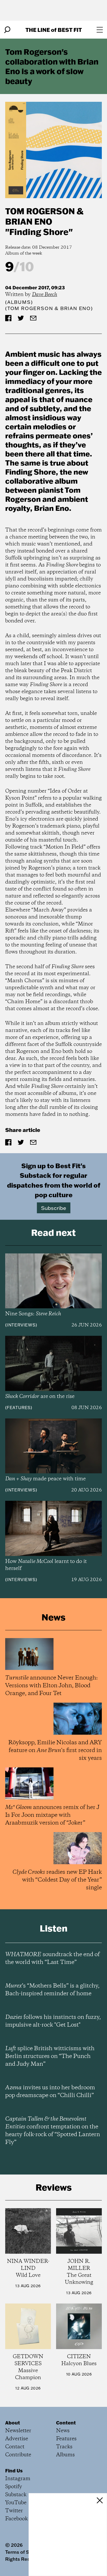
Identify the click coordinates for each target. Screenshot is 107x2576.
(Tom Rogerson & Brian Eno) (49, 308)
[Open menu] (100, 30)
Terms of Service (24, 2552)
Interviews (21, 1325)
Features (19, 1408)
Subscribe (54, 1208)
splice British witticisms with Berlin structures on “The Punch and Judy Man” (50, 2056)
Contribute (18, 2455)
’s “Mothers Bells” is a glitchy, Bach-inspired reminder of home (52, 1990)
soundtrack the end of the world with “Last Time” (52, 1958)
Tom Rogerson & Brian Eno (44, 216)
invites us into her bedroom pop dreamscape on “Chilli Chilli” (50, 2092)
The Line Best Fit (54, 30)
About (13, 2423)
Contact (15, 2447)
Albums (19, 302)
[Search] (7, 30)
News (63, 2431)
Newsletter (18, 2431)
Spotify (14, 2487)
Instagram (18, 2479)
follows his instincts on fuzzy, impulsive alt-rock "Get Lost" (53, 2021)
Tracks (64, 2447)
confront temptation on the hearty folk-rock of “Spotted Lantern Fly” (53, 2131)
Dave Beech (45, 295)
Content (66, 2423)
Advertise (17, 2439)
